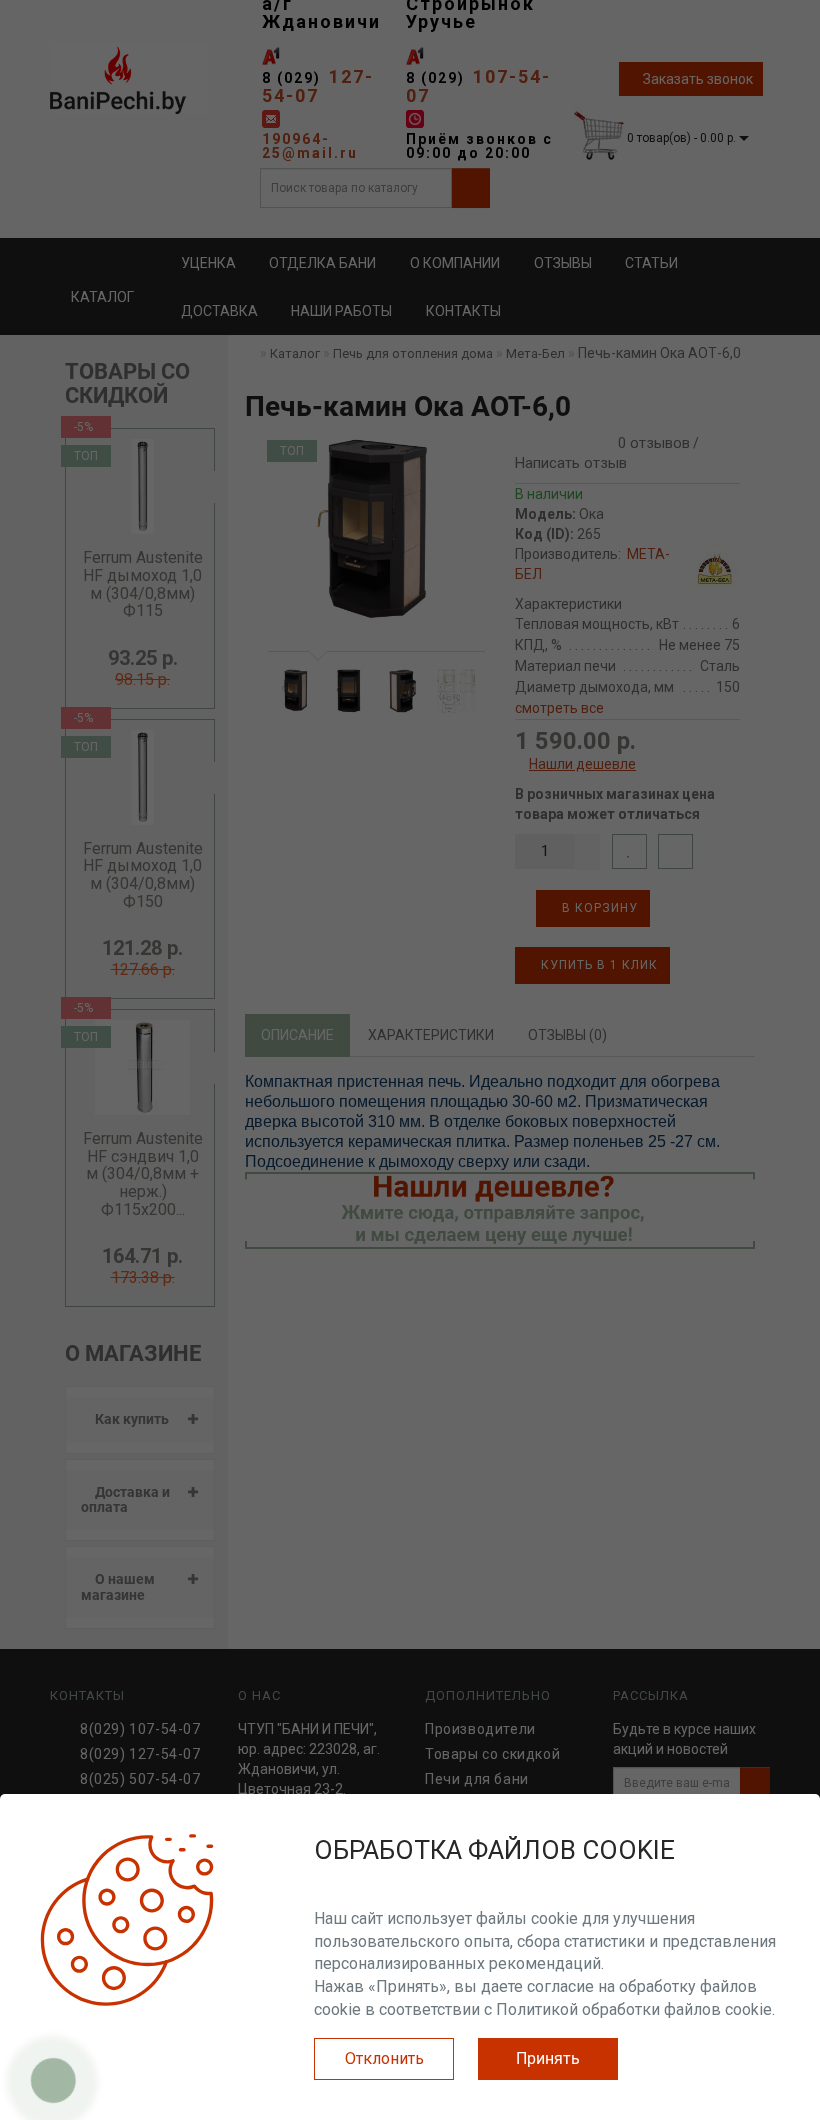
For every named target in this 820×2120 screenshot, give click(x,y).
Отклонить (384, 2058)
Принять (548, 2058)
